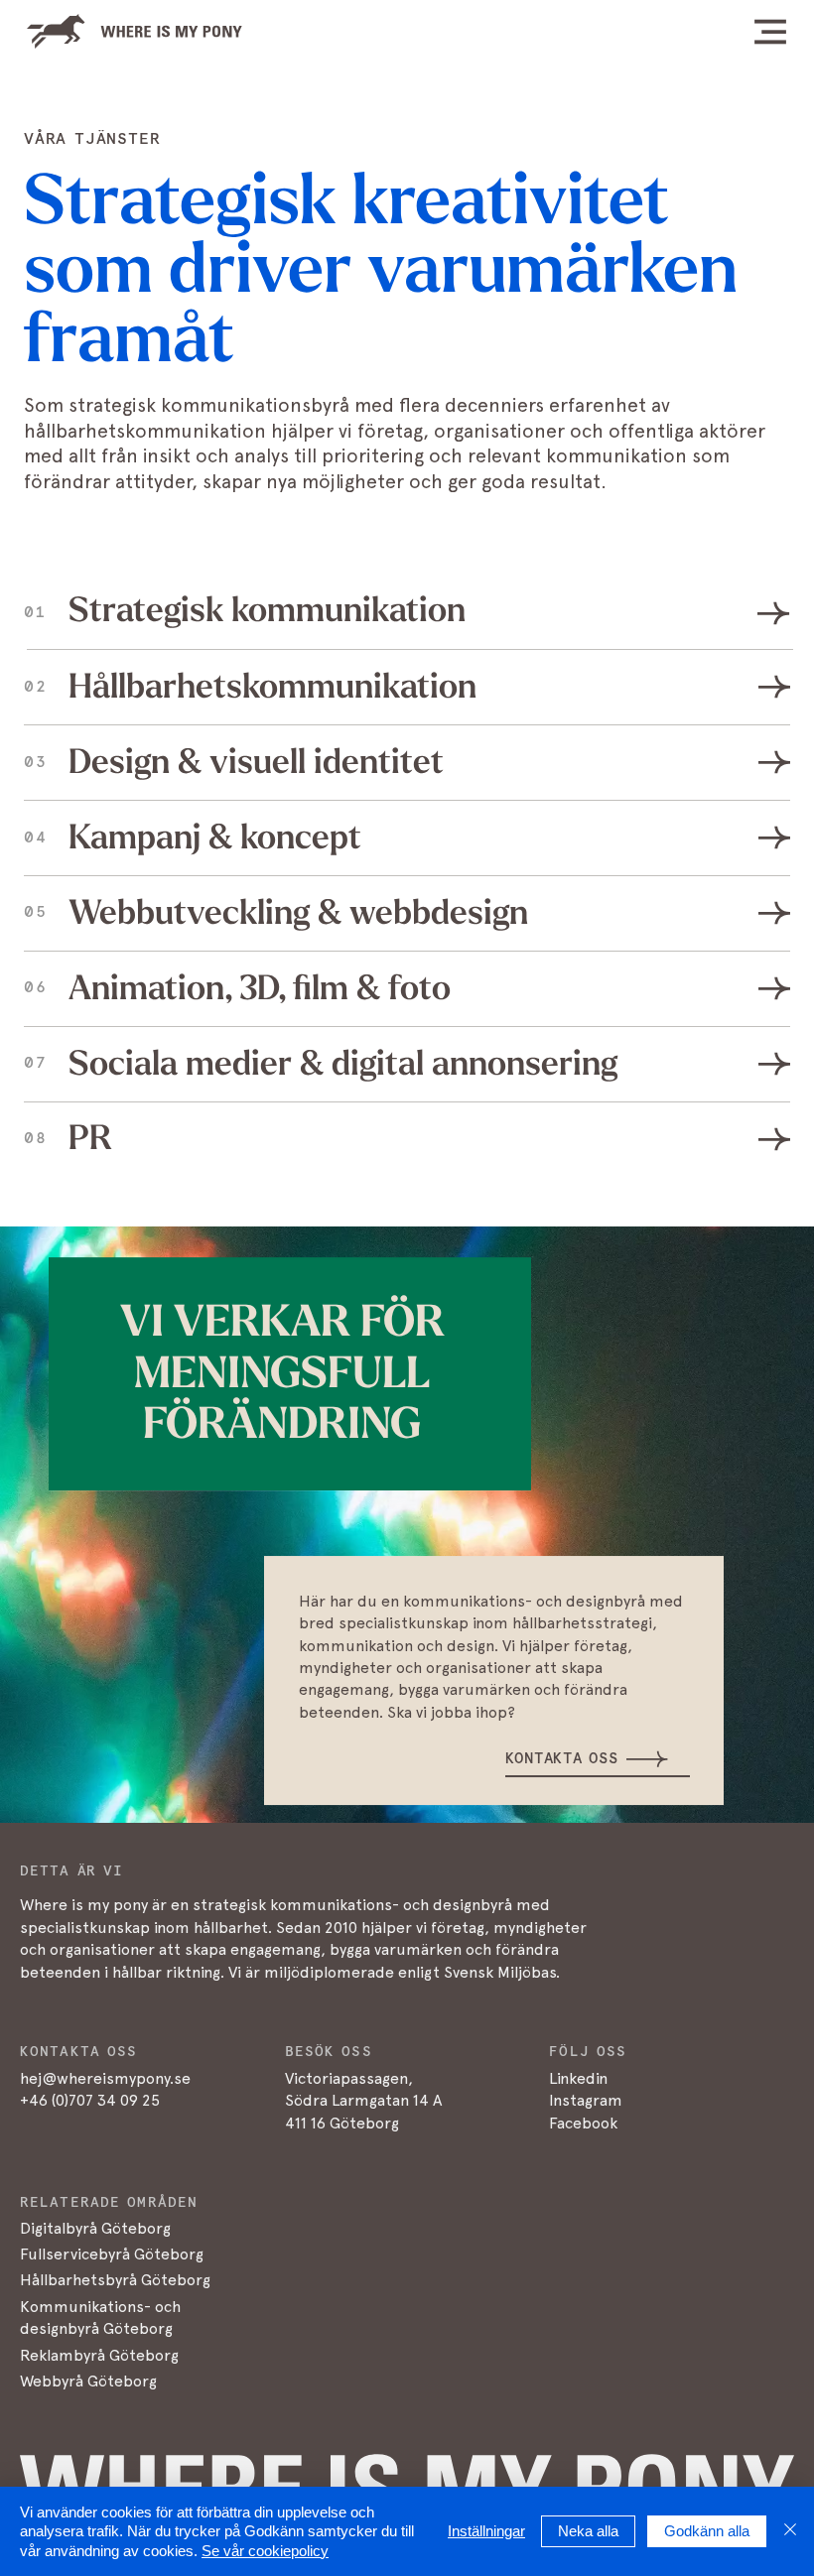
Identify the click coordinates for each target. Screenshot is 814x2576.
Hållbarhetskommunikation (272, 687)
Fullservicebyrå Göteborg (112, 2254)
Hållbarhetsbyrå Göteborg (115, 2280)
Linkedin (578, 2078)
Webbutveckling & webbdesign (298, 913)
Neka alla (588, 2531)
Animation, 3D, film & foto (260, 988)
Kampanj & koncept (215, 837)
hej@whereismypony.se (105, 2078)
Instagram (586, 2100)
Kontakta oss (561, 1759)
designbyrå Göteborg (96, 2328)
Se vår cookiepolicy (265, 2551)
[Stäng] (790, 2532)
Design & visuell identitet (256, 762)
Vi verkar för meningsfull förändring (282, 1373)
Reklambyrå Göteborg (99, 2355)
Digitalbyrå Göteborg (95, 2228)
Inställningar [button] (486, 2531)
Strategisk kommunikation (267, 610)
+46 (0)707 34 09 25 (90, 2100)
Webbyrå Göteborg (88, 2381)
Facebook (583, 2123)
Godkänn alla (707, 2531)
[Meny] (730, 32)
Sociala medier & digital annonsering (343, 1064)
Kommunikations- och (100, 2307)
